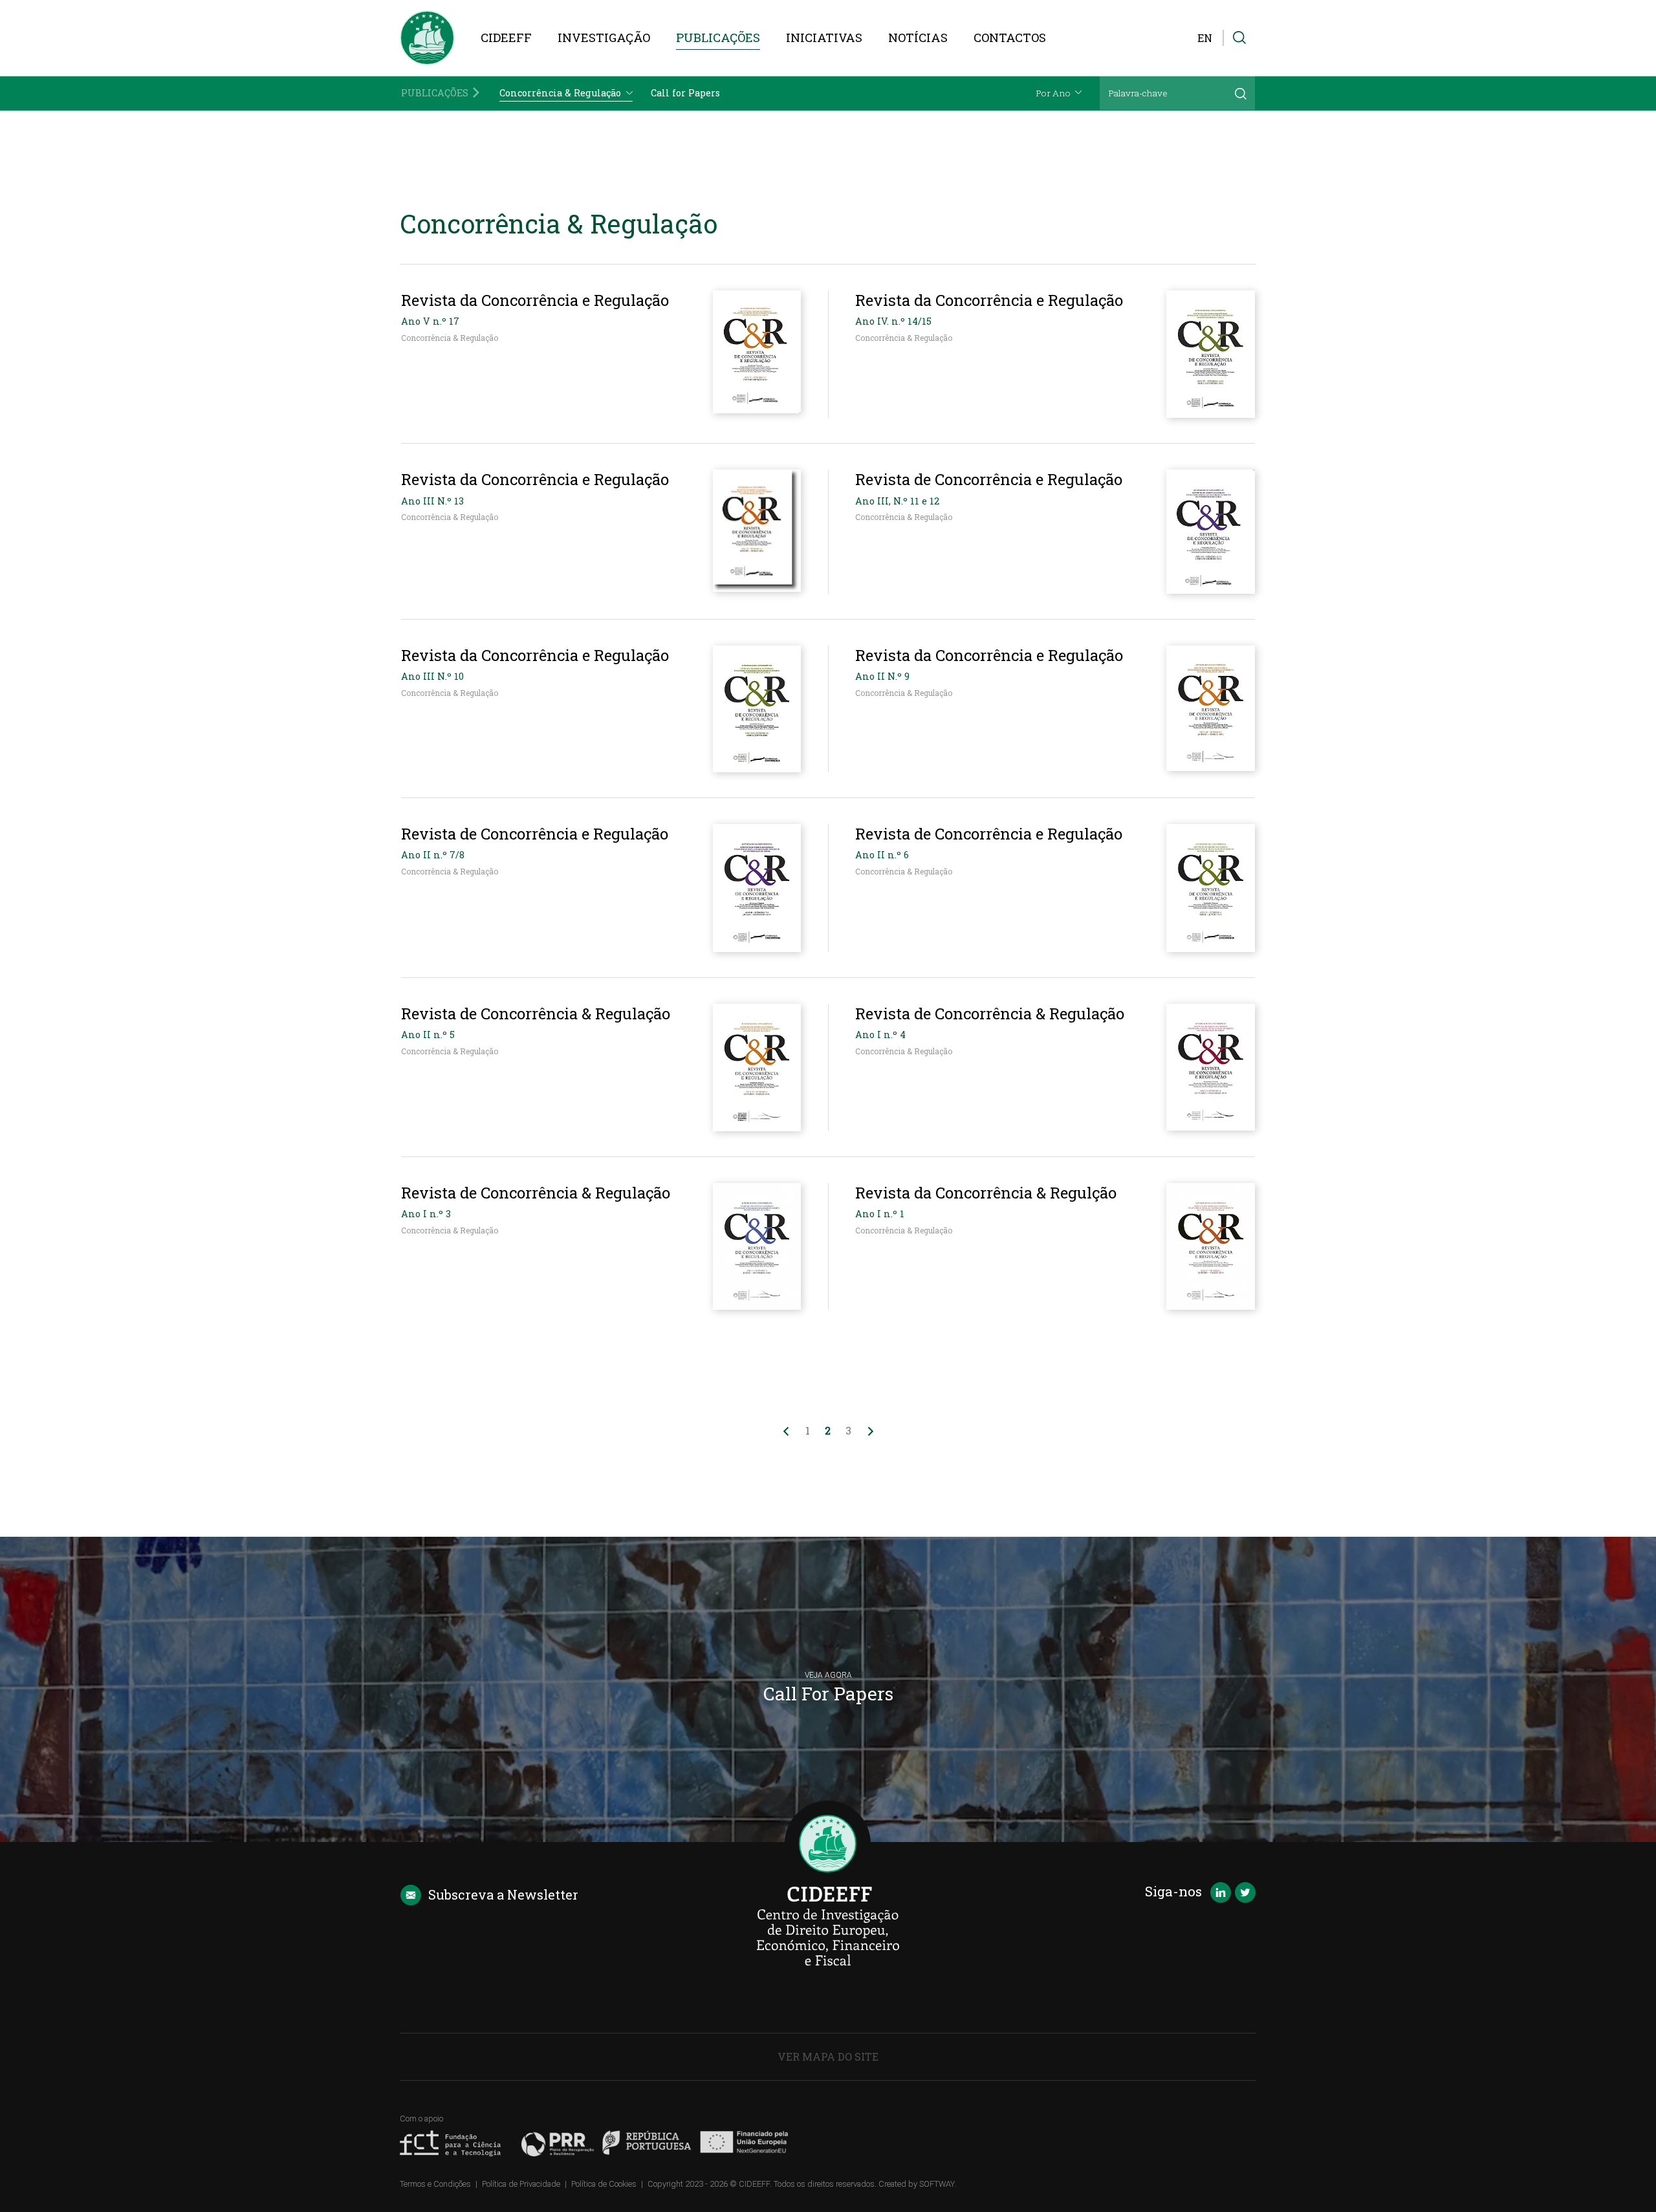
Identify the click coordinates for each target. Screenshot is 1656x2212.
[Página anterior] (786, 1431)
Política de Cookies (604, 2184)
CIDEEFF (506, 38)
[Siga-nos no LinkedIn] (1221, 1894)
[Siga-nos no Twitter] (1245, 1894)
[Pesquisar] (1241, 93)
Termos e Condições (435, 2184)
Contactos (1010, 38)
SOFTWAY (937, 2184)
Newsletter (503, 1894)
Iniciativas (824, 38)
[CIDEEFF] (427, 38)
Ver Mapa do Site (828, 2056)
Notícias (918, 38)
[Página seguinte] (871, 1431)
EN (1205, 38)
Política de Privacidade (521, 2184)
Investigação (604, 38)
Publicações (718, 38)
